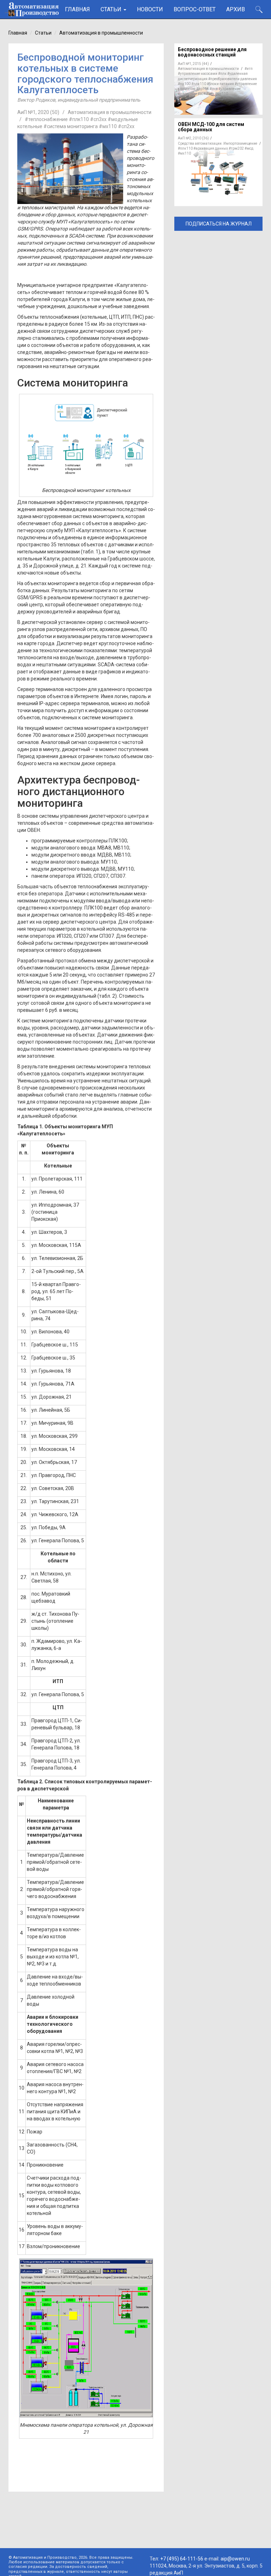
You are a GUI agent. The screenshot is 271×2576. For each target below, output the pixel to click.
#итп (249, 69)
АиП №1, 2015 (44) (193, 64)
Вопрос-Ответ (195, 9)
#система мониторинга (71, 126)
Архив (236, 9)
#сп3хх (98, 119)
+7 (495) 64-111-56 (182, 2559)
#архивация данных (211, 148)
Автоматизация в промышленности (101, 33)
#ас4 (202, 94)
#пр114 (203, 89)
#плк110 (199, 84)
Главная (77, 9)
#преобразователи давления (233, 79)
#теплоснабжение (46, 119)
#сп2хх (126, 126)
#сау (210, 94)
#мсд (249, 148)
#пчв (214, 89)
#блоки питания (220, 84)
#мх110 (221, 94)
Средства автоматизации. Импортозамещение (218, 143)
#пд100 (184, 84)
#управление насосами (198, 74)
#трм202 (236, 148)
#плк (222, 74)
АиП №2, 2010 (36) (193, 138)
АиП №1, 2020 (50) (38, 112)
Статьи (112, 9)
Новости (150, 9)
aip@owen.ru (235, 2559)
